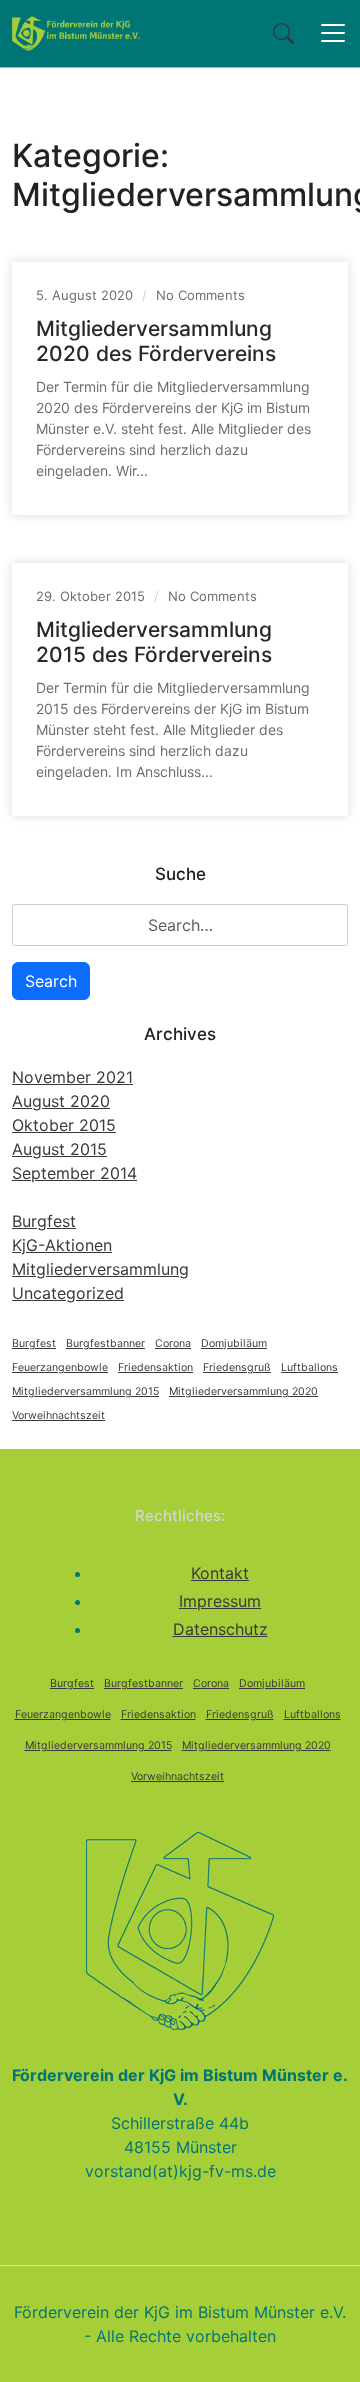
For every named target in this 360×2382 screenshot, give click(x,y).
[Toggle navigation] (333, 33)
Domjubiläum (234, 1343)
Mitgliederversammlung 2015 (85, 1391)
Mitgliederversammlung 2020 (243, 1391)
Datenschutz (220, 1629)
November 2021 (72, 1077)
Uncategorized (68, 1293)
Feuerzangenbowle (60, 1367)
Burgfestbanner (105, 1343)
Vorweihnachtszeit (58, 1415)
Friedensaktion (155, 1367)
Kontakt (220, 1573)
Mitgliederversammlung (100, 1269)
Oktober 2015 (64, 1125)
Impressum (220, 1601)
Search (51, 981)
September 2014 (74, 1173)
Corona (173, 1343)
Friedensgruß (237, 1367)
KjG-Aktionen (62, 1245)
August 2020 (61, 1101)
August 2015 (59, 1149)
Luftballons (309, 1367)
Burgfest (44, 1221)
